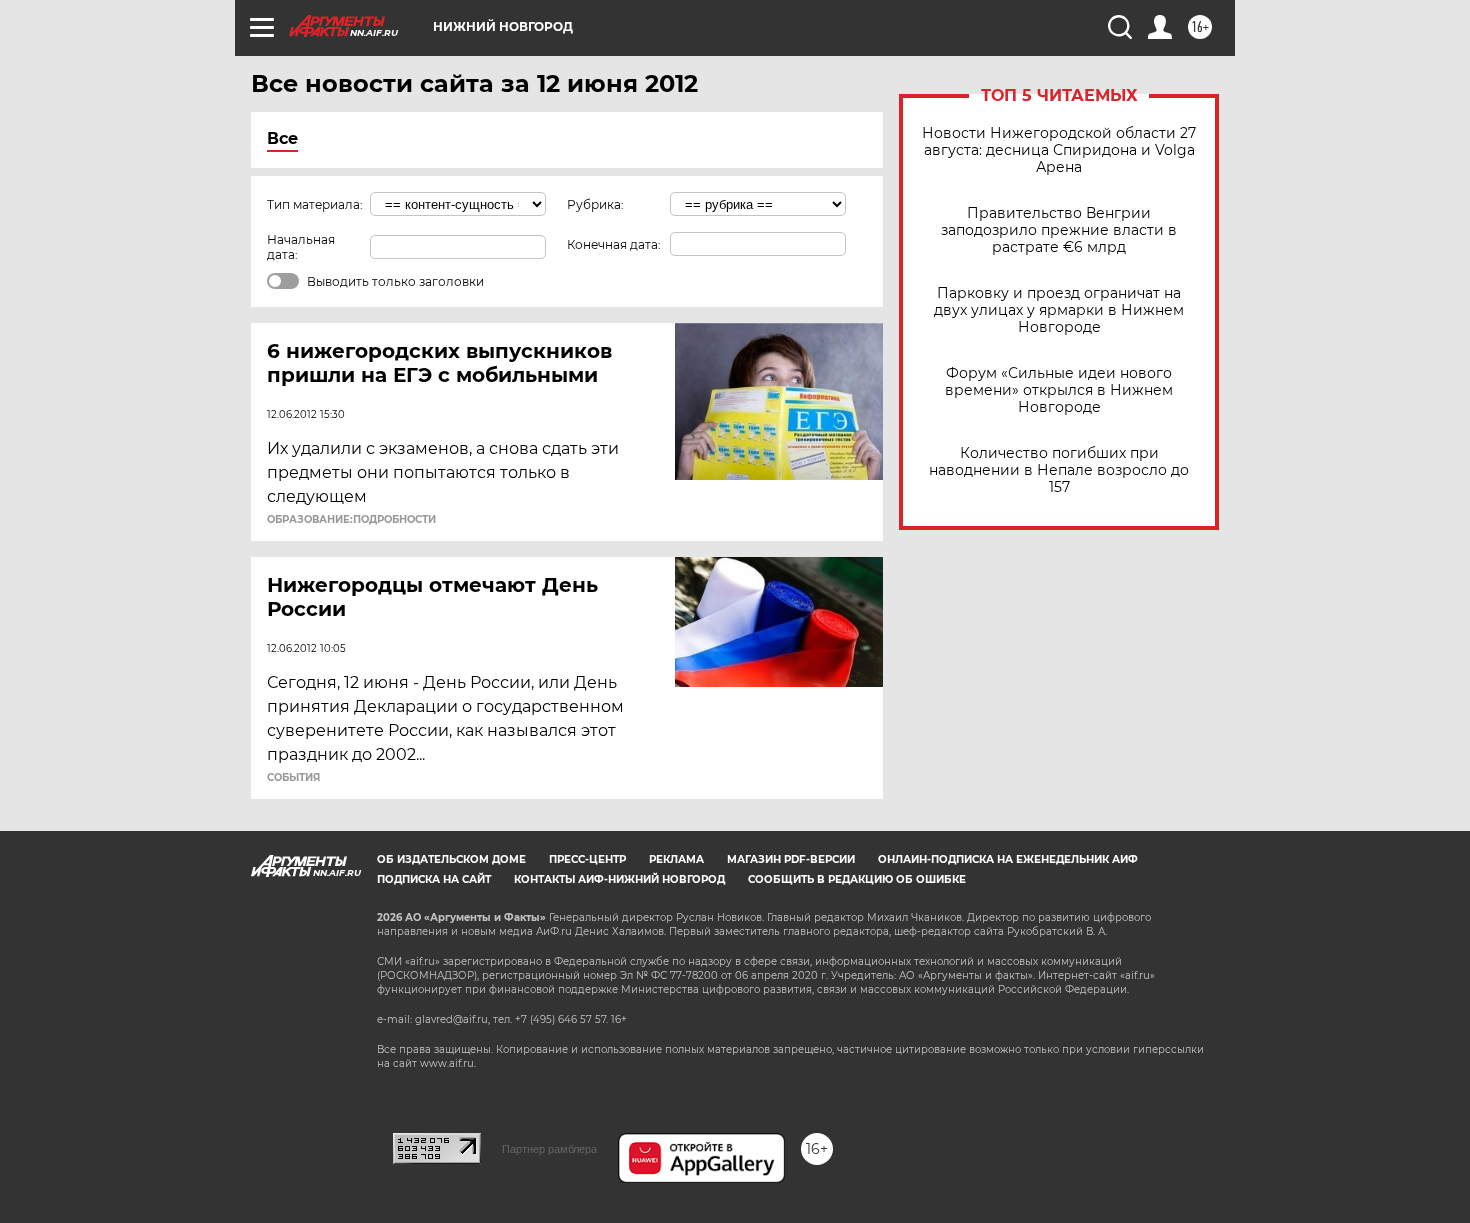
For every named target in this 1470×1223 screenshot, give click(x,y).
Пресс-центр (587, 859)
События (293, 778)
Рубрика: (595, 204)
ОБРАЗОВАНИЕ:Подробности (351, 520)
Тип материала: (315, 204)
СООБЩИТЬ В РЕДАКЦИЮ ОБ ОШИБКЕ (857, 879)
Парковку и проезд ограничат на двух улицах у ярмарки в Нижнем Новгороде (1059, 310)
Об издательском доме (451, 859)
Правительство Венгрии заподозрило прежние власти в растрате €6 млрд (1059, 230)
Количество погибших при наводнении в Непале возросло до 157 (1059, 470)
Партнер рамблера (549, 1149)
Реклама (676, 859)
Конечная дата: (614, 244)
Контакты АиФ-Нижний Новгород (619, 879)
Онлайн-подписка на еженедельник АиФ (1008, 859)
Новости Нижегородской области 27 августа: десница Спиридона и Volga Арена (1059, 150)
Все (282, 138)
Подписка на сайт (434, 879)
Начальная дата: (301, 247)
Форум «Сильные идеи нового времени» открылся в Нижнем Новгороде (1059, 390)
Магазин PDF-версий (791, 859)
